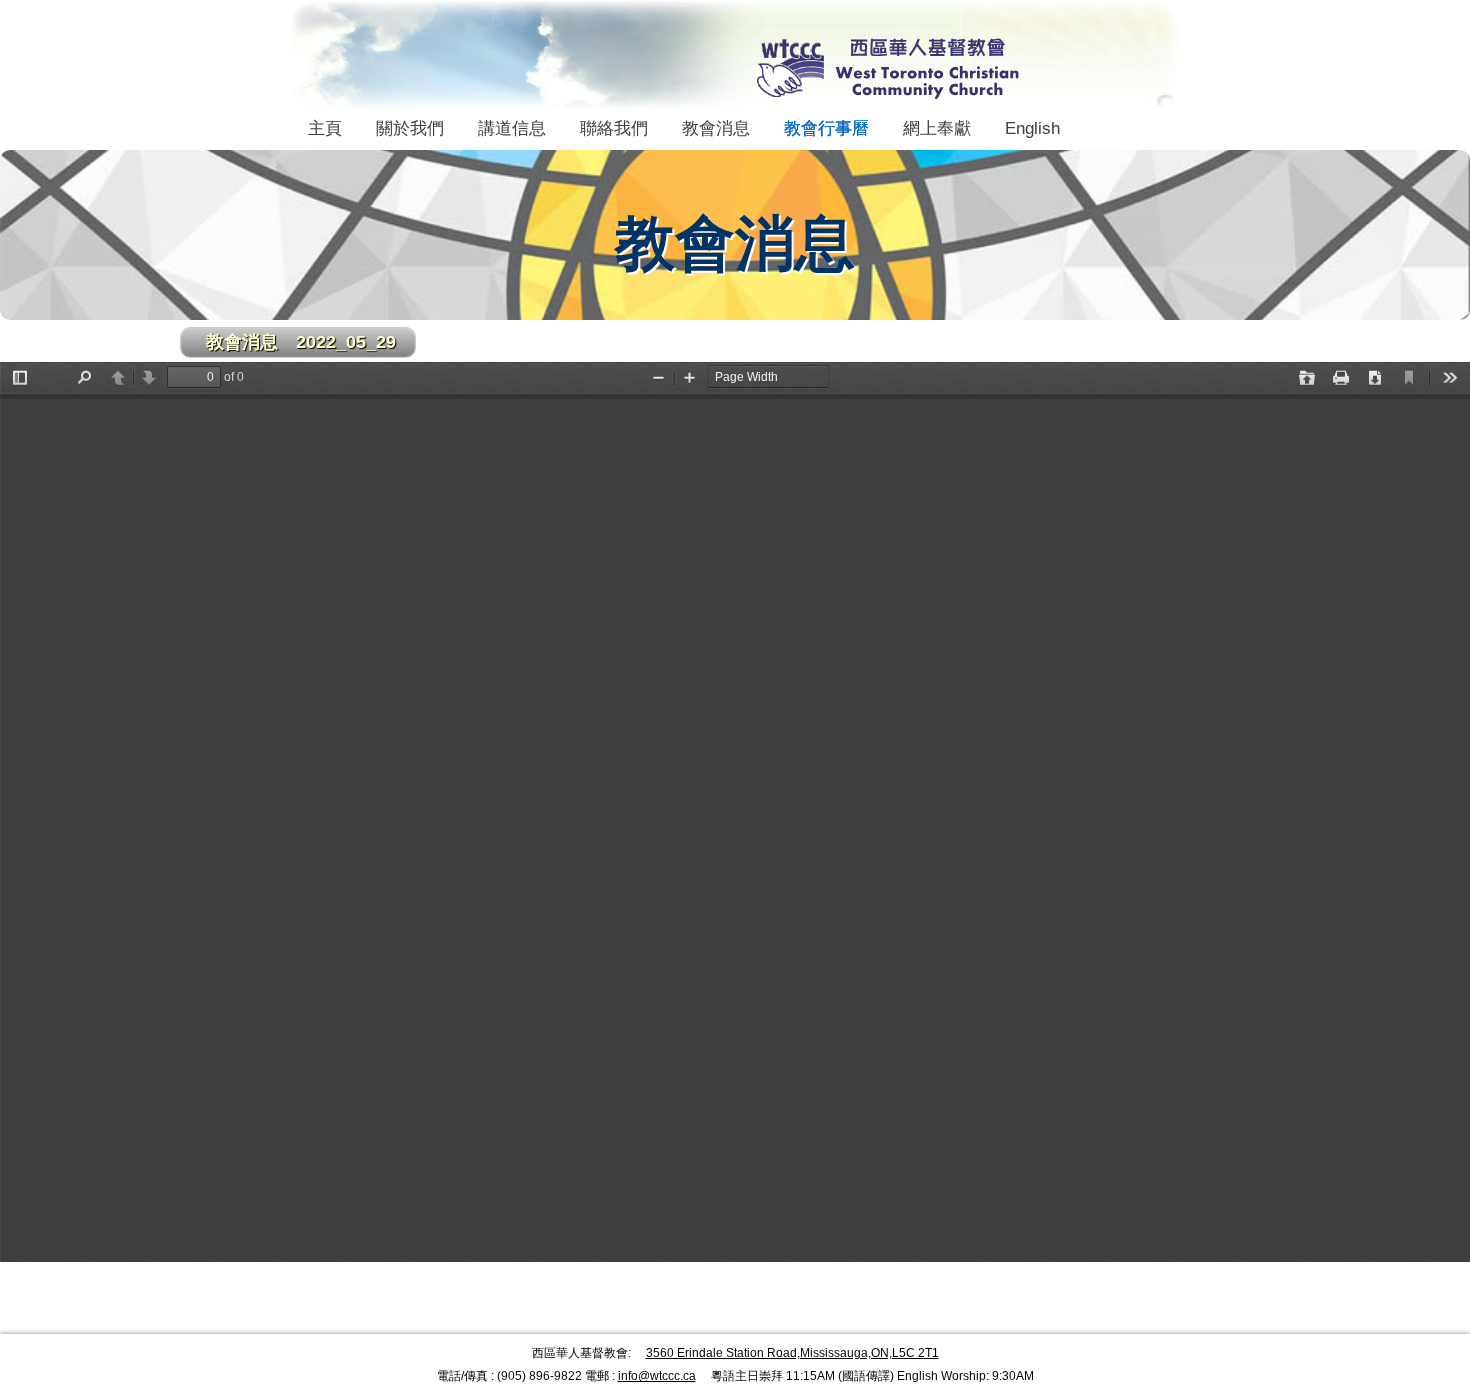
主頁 (325, 128)
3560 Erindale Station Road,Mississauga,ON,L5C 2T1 (792, 1353)
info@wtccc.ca (657, 1376)
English (1032, 128)
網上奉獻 (937, 128)
